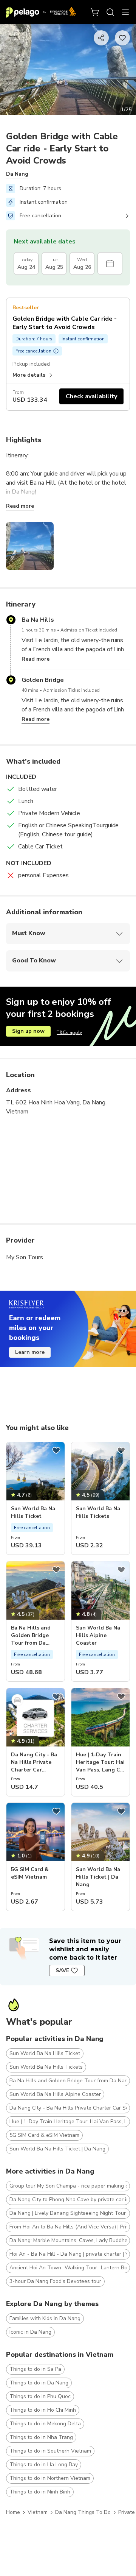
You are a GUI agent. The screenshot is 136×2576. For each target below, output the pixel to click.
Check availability (91, 396)
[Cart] (95, 12)
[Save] (56, 1450)
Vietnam (38, 2512)
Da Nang (17, 174)
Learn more (30, 1352)
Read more (20, 506)
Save (62, 1970)
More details (29, 375)
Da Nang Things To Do (83, 2512)
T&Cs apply (69, 1032)
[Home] (41, 12)
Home (13, 2512)
